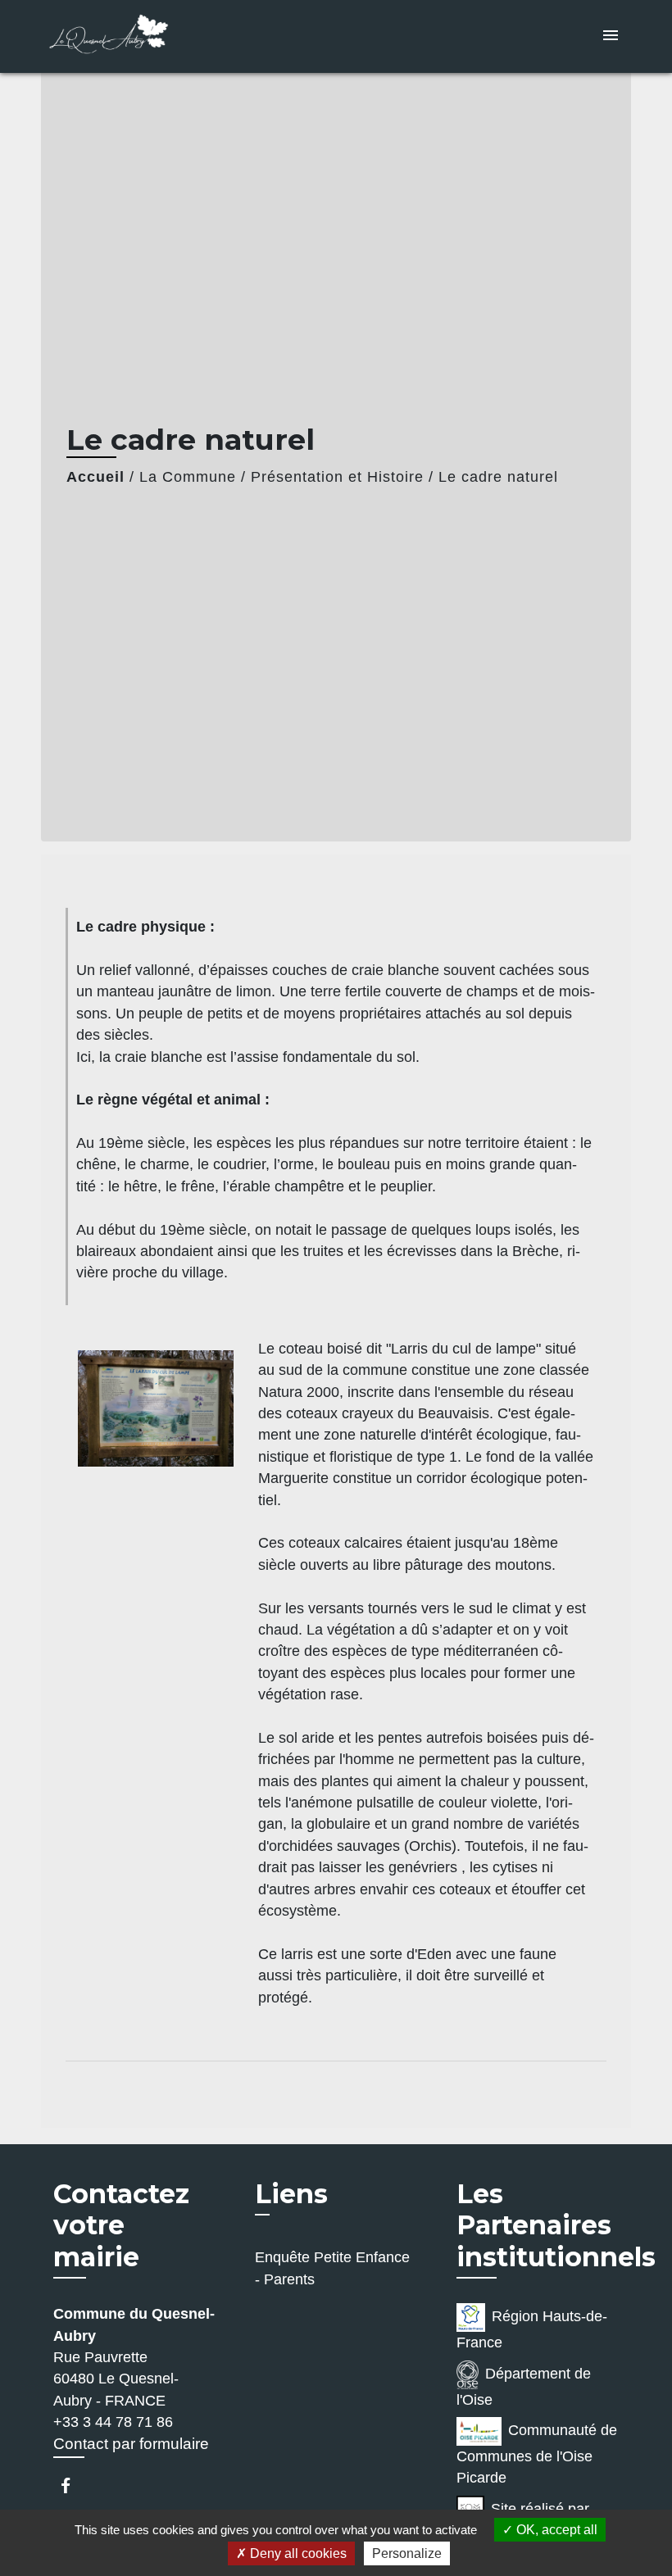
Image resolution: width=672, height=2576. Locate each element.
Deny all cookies (297, 2553)
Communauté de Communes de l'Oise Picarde (537, 2454)
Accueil (95, 477)
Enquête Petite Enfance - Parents (332, 2268)
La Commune (188, 477)
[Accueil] (143, 36)
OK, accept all (555, 2530)
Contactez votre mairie (121, 2226)
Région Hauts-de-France (532, 2329)
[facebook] (73, 2485)
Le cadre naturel (498, 477)
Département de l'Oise (524, 2387)
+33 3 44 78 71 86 (113, 2422)
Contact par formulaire (131, 2444)
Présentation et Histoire (337, 477)
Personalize (407, 2553)
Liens (291, 2194)
